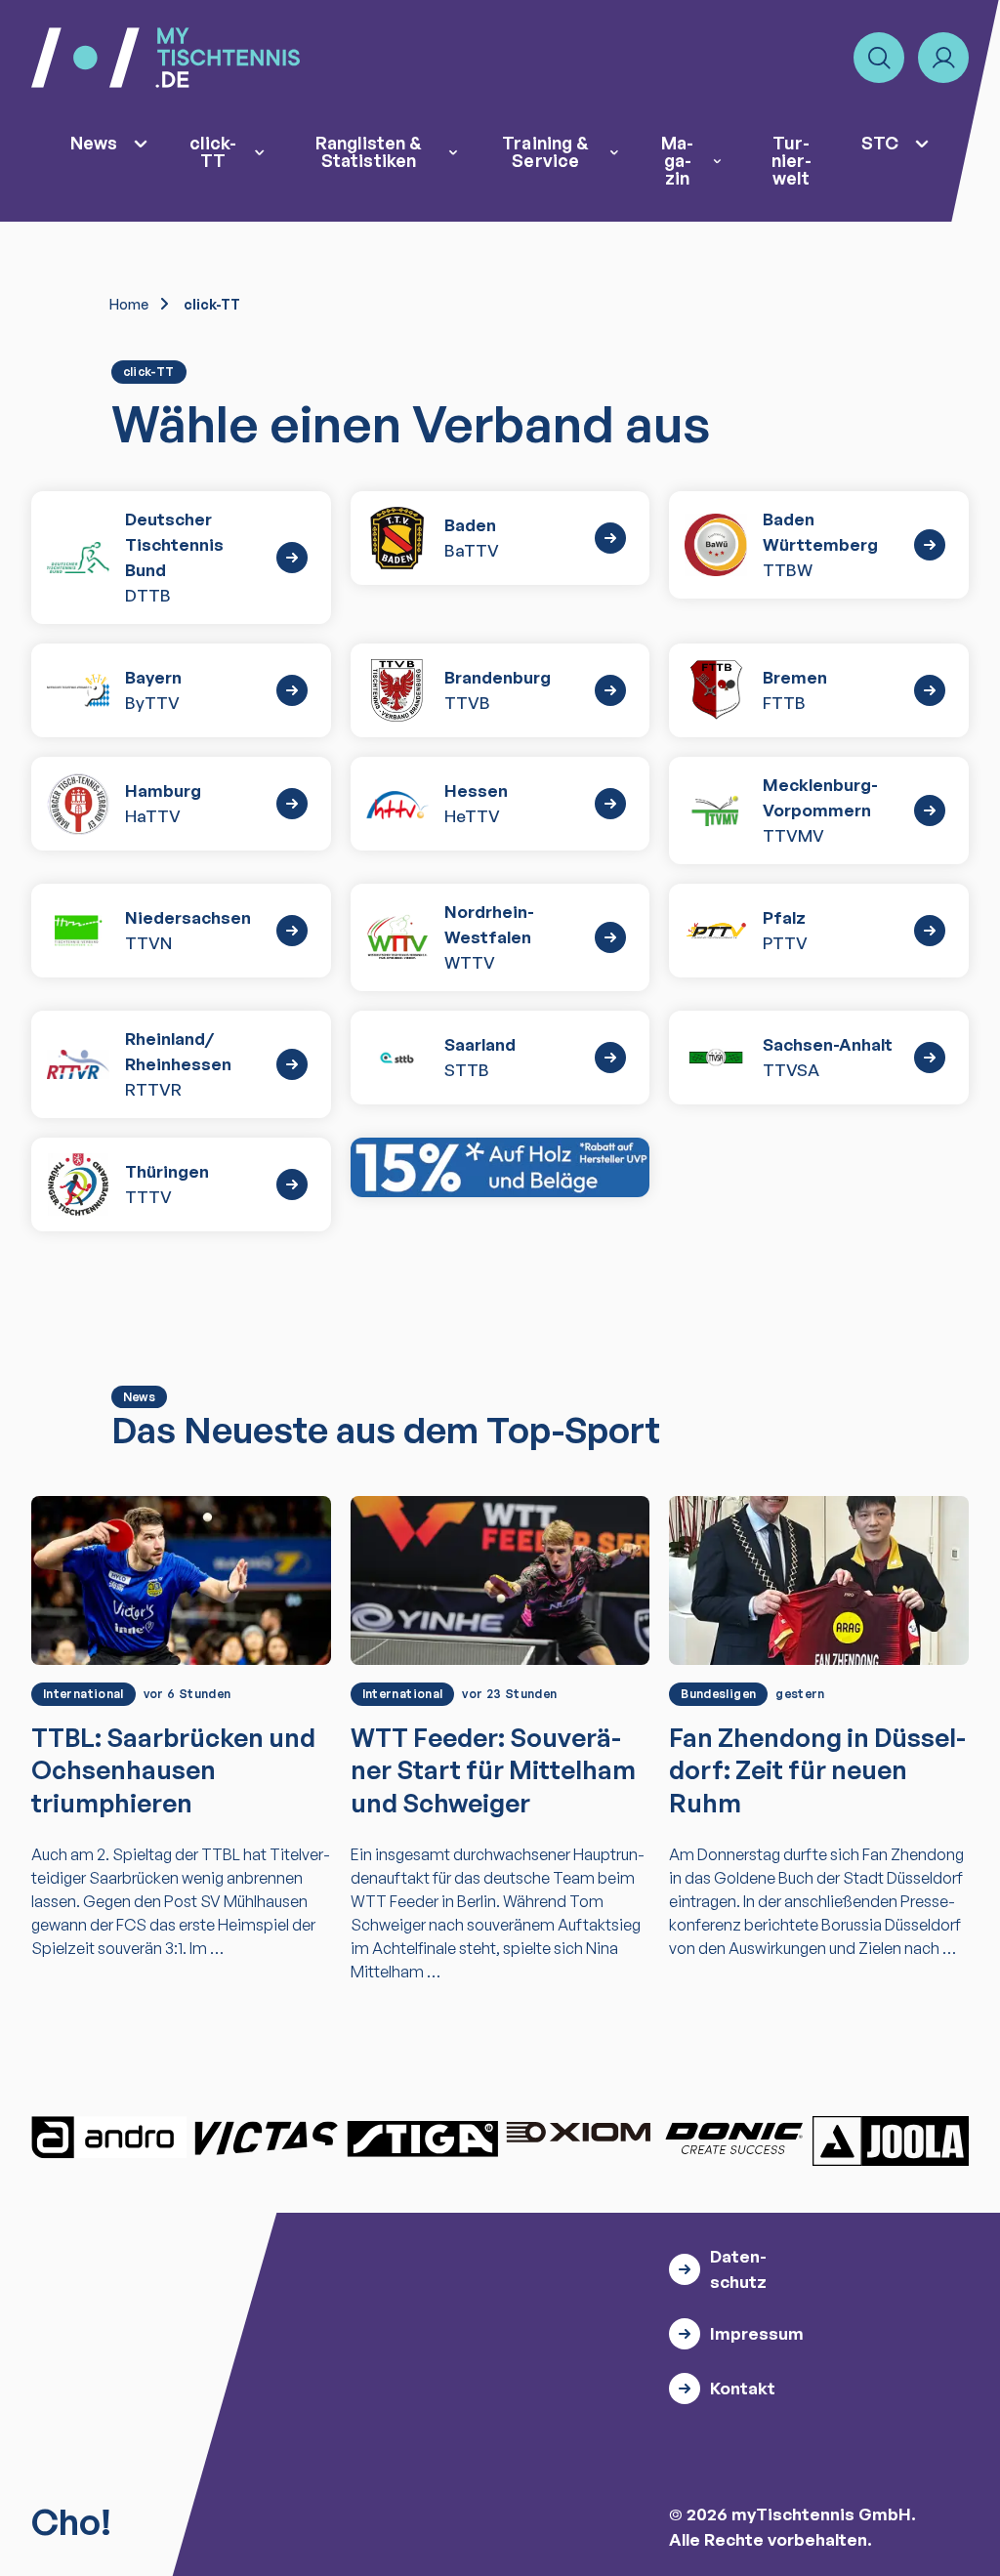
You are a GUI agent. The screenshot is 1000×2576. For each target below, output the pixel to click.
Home (129, 304)
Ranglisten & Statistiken (369, 151)
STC (880, 143)
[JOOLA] (891, 2140)
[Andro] (109, 2138)
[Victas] (266, 2138)
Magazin (677, 160)
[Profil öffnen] (943, 58)
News (94, 143)
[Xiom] (578, 2135)
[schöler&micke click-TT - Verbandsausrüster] (500, 1167)
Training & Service (545, 151)
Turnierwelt (792, 160)
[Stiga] (422, 2138)
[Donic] (734, 2138)
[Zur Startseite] (166, 58)
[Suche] (879, 58)
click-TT (213, 151)
